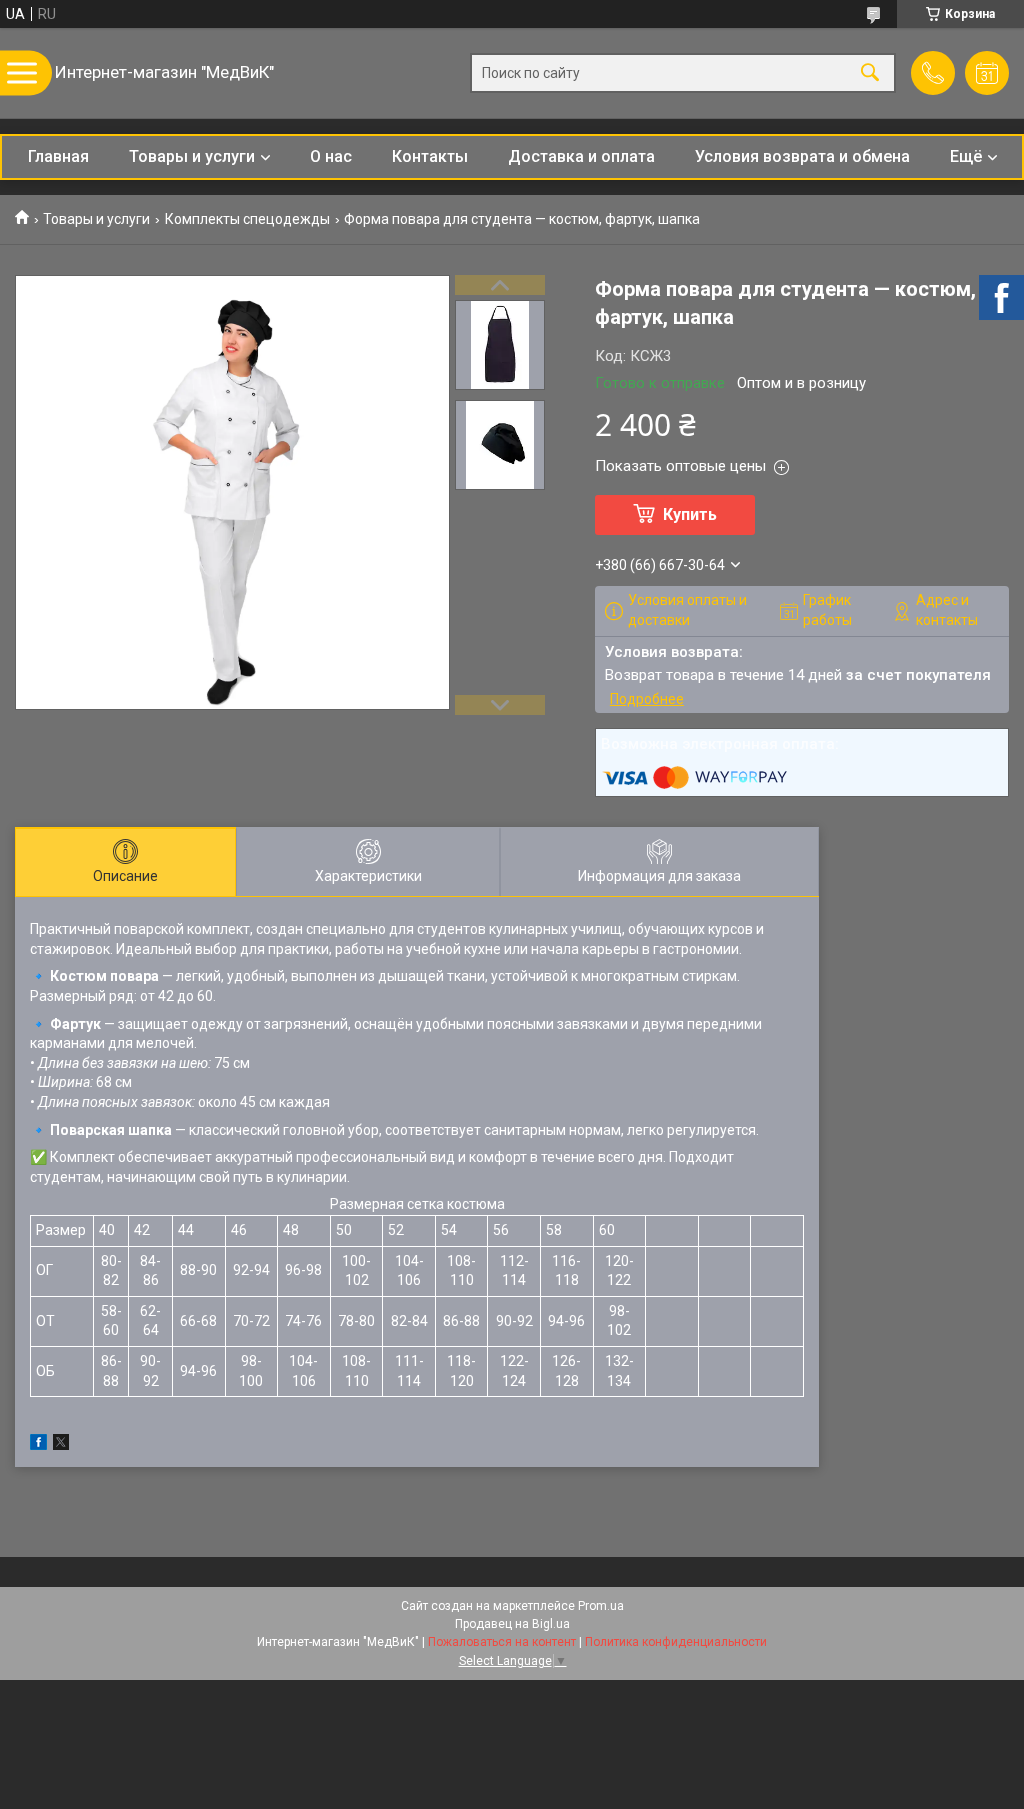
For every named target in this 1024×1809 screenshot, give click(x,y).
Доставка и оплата (581, 156)
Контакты (430, 156)
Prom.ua (601, 1606)
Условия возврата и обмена (802, 156)
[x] (61, 1445)
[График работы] (987, 73)
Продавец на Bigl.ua (512, 1624)
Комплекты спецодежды (247, 219)
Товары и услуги (192, 156)
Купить (690, 514)
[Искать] (870, 73)
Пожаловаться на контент (502, 1642)
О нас (331, 156)
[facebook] (38, 1445)
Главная (58, 156)
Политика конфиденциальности (676, 1642)
